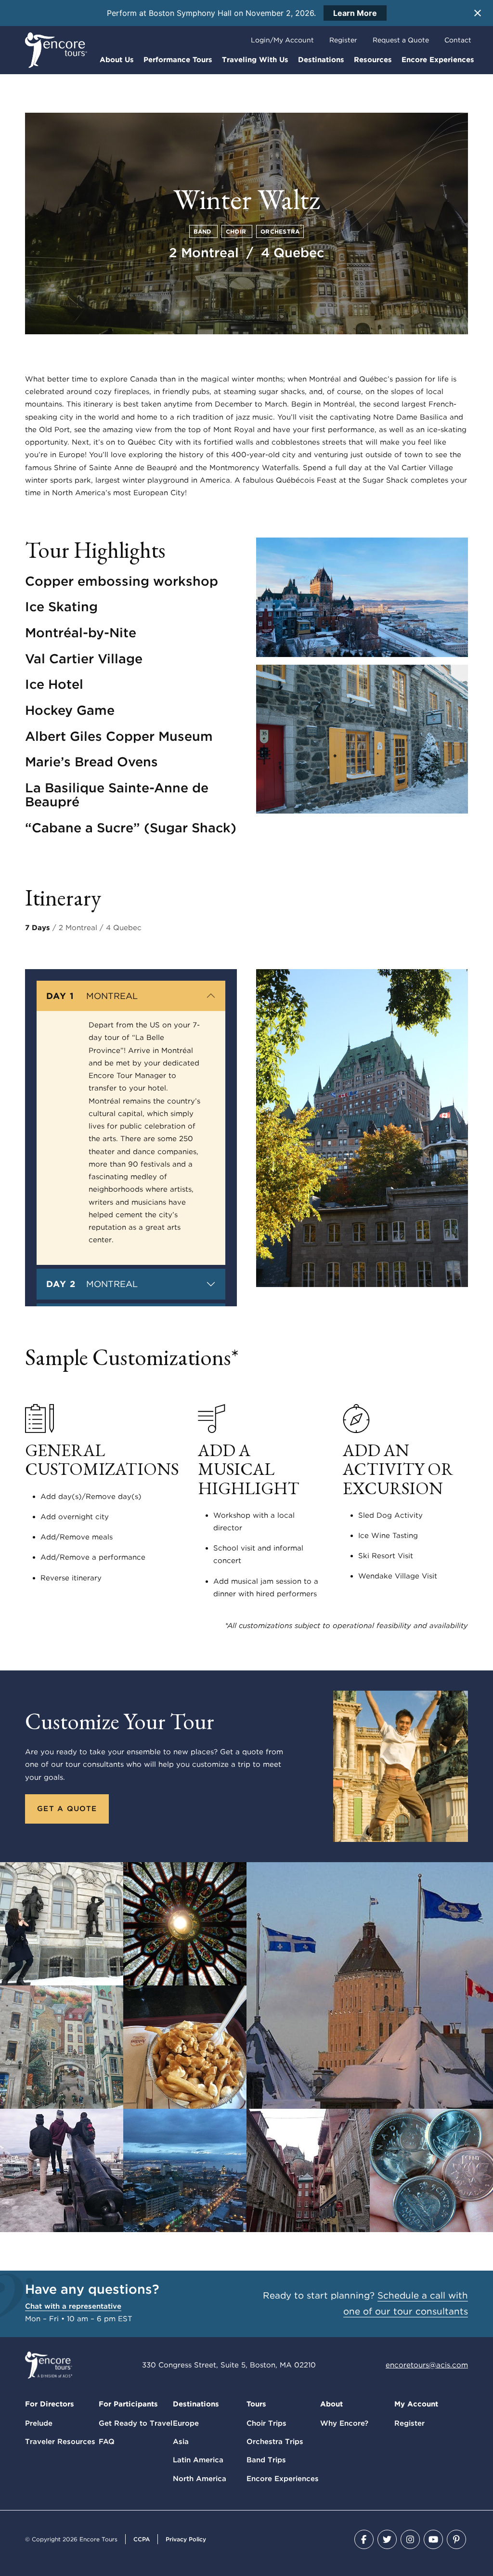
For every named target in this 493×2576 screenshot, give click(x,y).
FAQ (107, 2442)
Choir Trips (266, 2423)
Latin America (198, 2460)
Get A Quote (67, 1809)
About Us (117, 60)
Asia (181, 2442)
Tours (256, 2404)
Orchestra (280, 231)
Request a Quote (401, 40)
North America (200, 2479)
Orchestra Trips (275, 2442)
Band (203, 231)
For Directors (50, 2404)
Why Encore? (344, 2423)
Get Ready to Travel (136, 2423)
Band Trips (266, 2460)
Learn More (355, 13)
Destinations (321, 60)
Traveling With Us (255, 60)
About (331, 2404)
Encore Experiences (438, 60)
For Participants (128, 2404)
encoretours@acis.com (427, 2365)
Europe (186, 2423)
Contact (458, 40)
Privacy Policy (186, 2539)
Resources (373, 60)
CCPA (142, 2539)
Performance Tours (178, 60)
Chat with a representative (73, 2306)
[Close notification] (478, 13)
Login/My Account (282, 40)
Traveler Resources (60, 2442)
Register (343, 40)
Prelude (39, 2423)
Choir (237, 231)
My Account (416, 2404)
